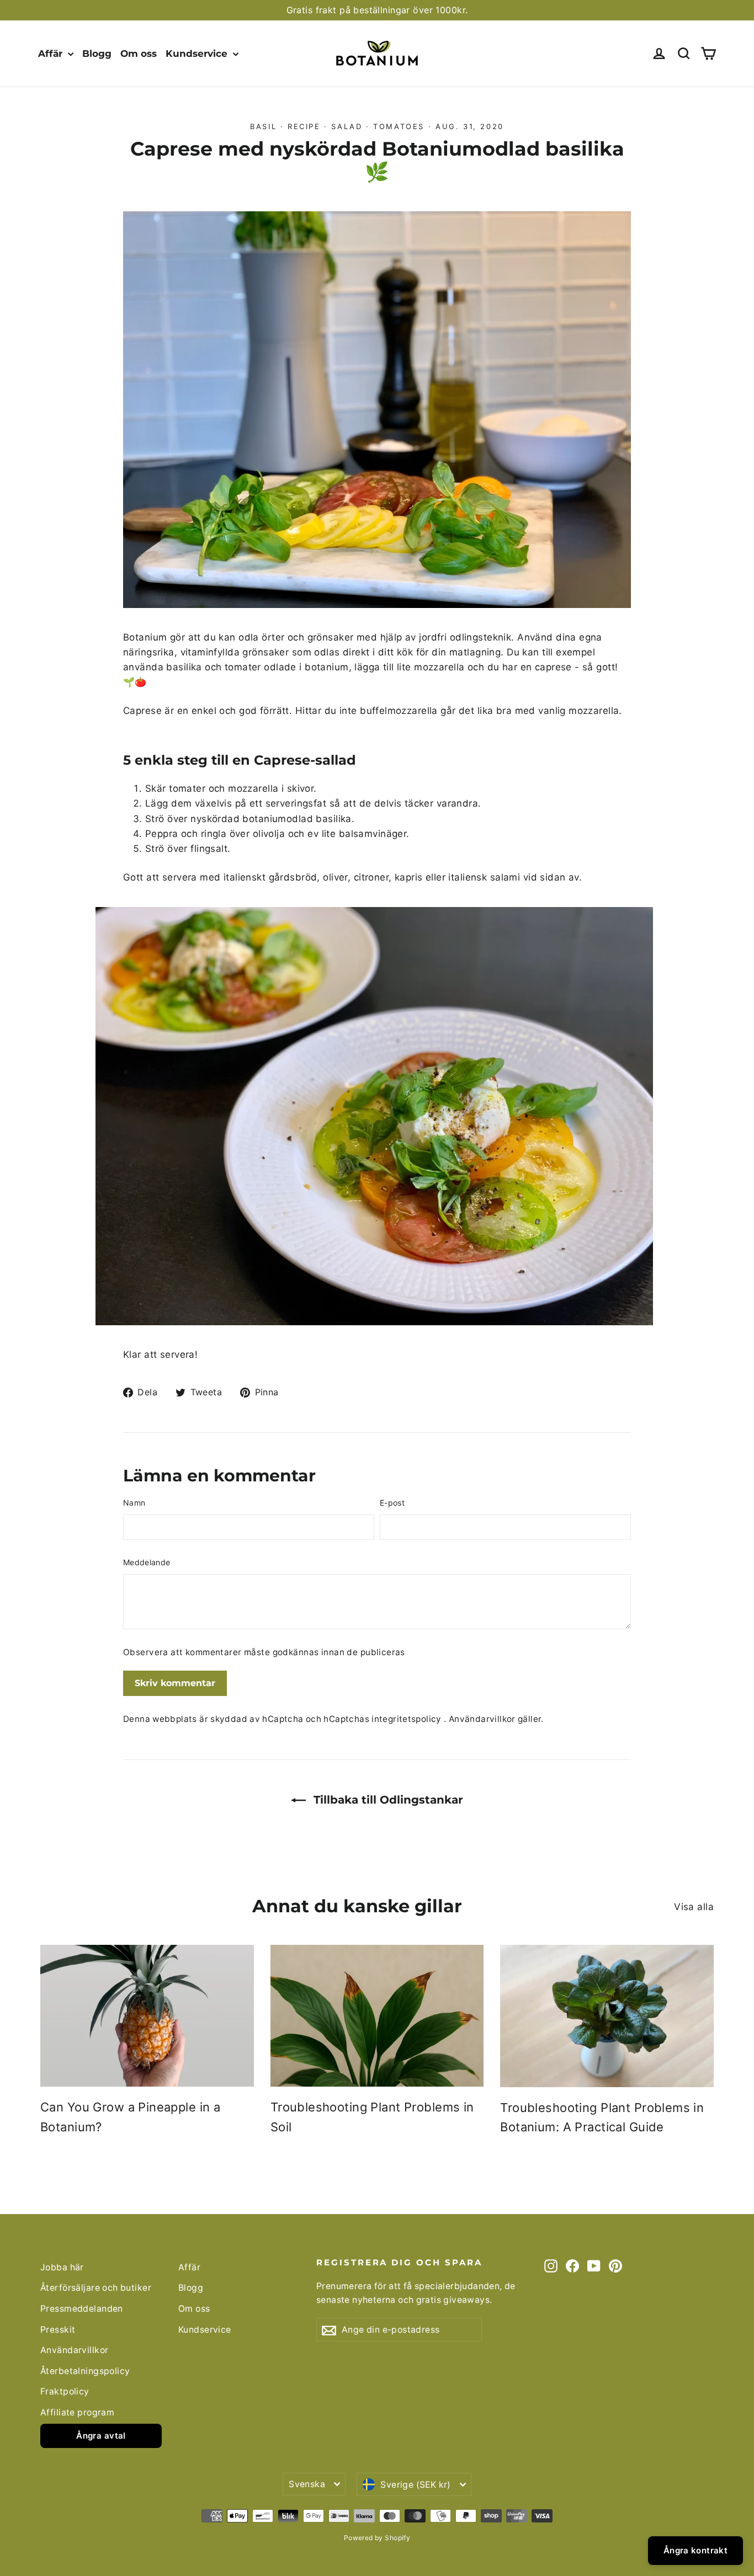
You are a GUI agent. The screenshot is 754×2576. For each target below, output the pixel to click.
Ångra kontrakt (695, 2550)
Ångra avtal (101, 2436)
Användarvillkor (483, 1719)
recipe (304, 126)
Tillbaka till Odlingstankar (387, 1800)
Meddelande (147, 1562)
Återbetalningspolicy (85, 2371)
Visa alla (694, 1907)
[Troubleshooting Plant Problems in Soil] (377, 2016)
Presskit (58, 2330)
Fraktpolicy (65, 2391)
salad (347, 126)
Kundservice (198, 54)
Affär (52, 54)
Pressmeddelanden (82, 2309)
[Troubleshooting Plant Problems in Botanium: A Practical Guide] (607, 2016)
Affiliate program (77, 2412)
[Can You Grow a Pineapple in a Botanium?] (147, 2016)
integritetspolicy (408, 1719)
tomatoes (399, 126)
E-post (392, 1503)
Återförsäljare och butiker (96, 2288)
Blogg (97, 54)
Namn (134, 1503)
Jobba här (62, 2267)
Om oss (139, 54)
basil (263, 126)
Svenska (307, 2484)
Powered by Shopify (377, 2538)
